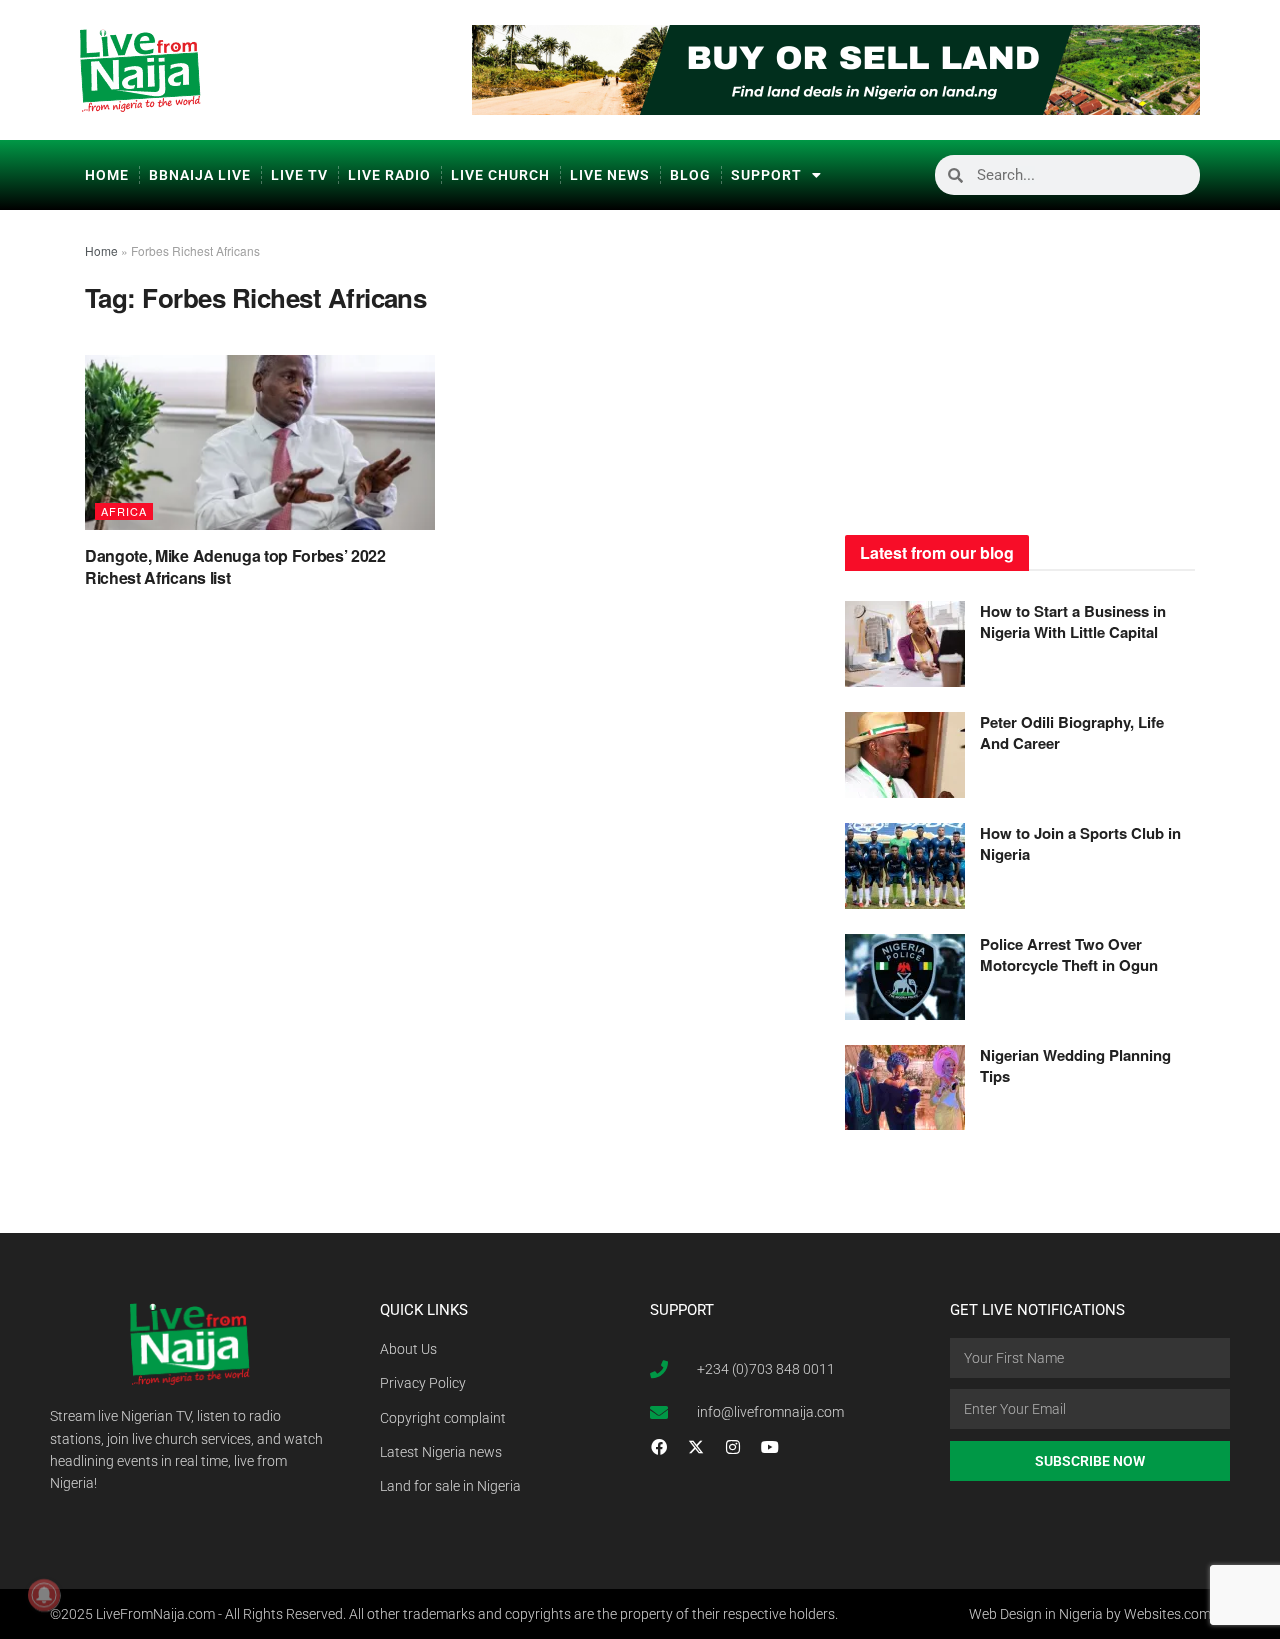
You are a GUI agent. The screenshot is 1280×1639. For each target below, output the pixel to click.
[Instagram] (733, 1447)
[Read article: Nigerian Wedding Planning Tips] (905, 1088)
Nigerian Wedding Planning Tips (1075, 1065)
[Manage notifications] (44, 1595)
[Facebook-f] (659, 1447)
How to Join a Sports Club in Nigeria (1080, 843)
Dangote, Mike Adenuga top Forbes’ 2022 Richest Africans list (235, 566)
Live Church (500, 175)
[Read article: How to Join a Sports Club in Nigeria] (905, 866)
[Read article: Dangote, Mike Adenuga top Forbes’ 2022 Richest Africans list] (260, 442)
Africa (124, 511)
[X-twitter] (696, 1447)
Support (766, 175)
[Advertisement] (1020, 365)
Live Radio (389, 175)
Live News (610, 175)
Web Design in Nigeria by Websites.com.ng (1099, 1614)
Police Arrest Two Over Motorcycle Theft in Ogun (1069, 954)
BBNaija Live (200, 175)
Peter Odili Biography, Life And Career (1072, 732)
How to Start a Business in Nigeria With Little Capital (1073, 621)
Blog (690, 175)
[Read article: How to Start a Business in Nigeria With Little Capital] (905, 644)
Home (107, 175)
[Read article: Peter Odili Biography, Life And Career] (905, 755)
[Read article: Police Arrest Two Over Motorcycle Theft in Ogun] (905, 977)
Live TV (299, 175)
